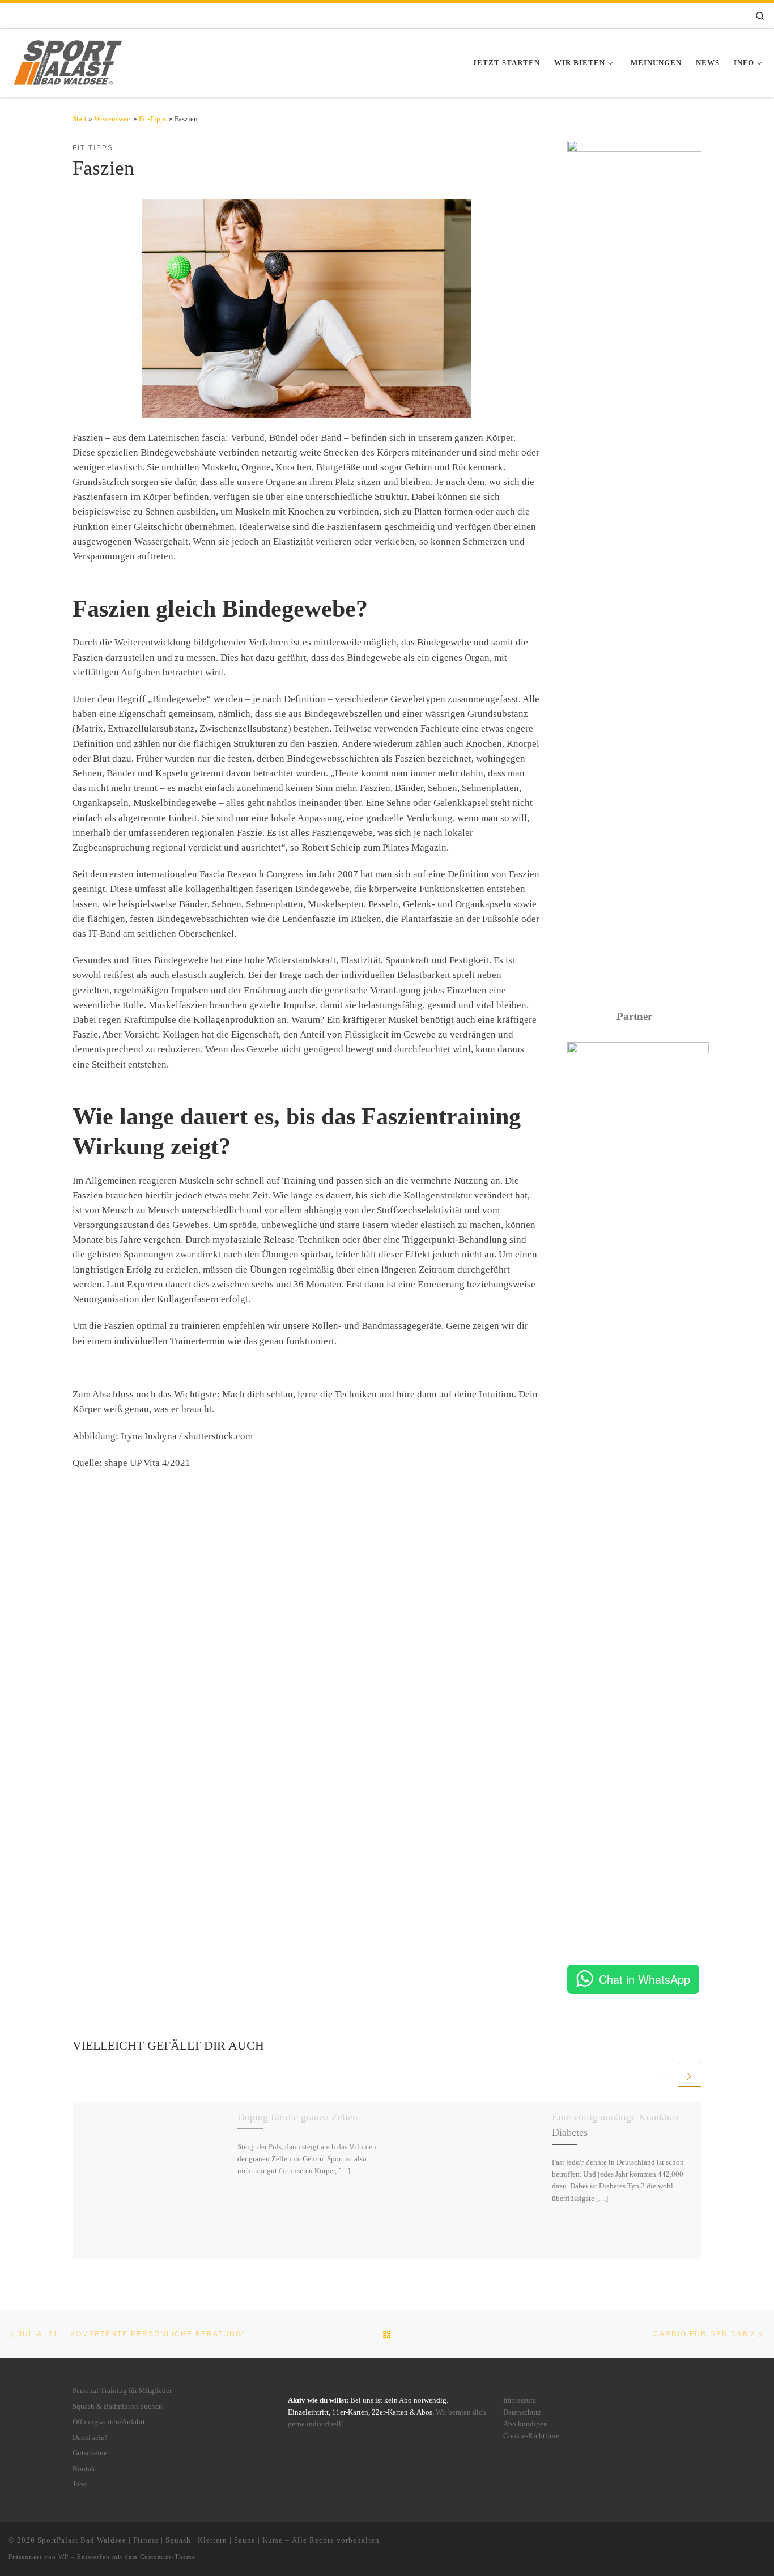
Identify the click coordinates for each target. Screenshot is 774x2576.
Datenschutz (522, 2412)
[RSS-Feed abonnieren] (734, 16)
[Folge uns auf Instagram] (693, 16)
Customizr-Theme (168, 2557)
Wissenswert (113, 119)
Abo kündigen (525, 2424)
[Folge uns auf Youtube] (718, 16)
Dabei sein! (90, 2438)
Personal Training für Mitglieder (122, 2391)
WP (63, 2557)
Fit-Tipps (153, 119)
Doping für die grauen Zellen (297, 2116)
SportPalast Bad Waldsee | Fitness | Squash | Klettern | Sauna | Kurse (160, 2540)
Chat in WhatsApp (645, 1979)
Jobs (79, 2484)
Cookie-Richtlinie (531, 2436)
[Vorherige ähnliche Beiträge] (664, 2075)
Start (80, 119)
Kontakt (85, 2469)
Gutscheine (90, 2453)
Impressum (520, 2400)
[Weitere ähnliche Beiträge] (690, 2075)
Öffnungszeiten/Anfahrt (109, 2422)
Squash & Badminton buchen (118, 2407)
